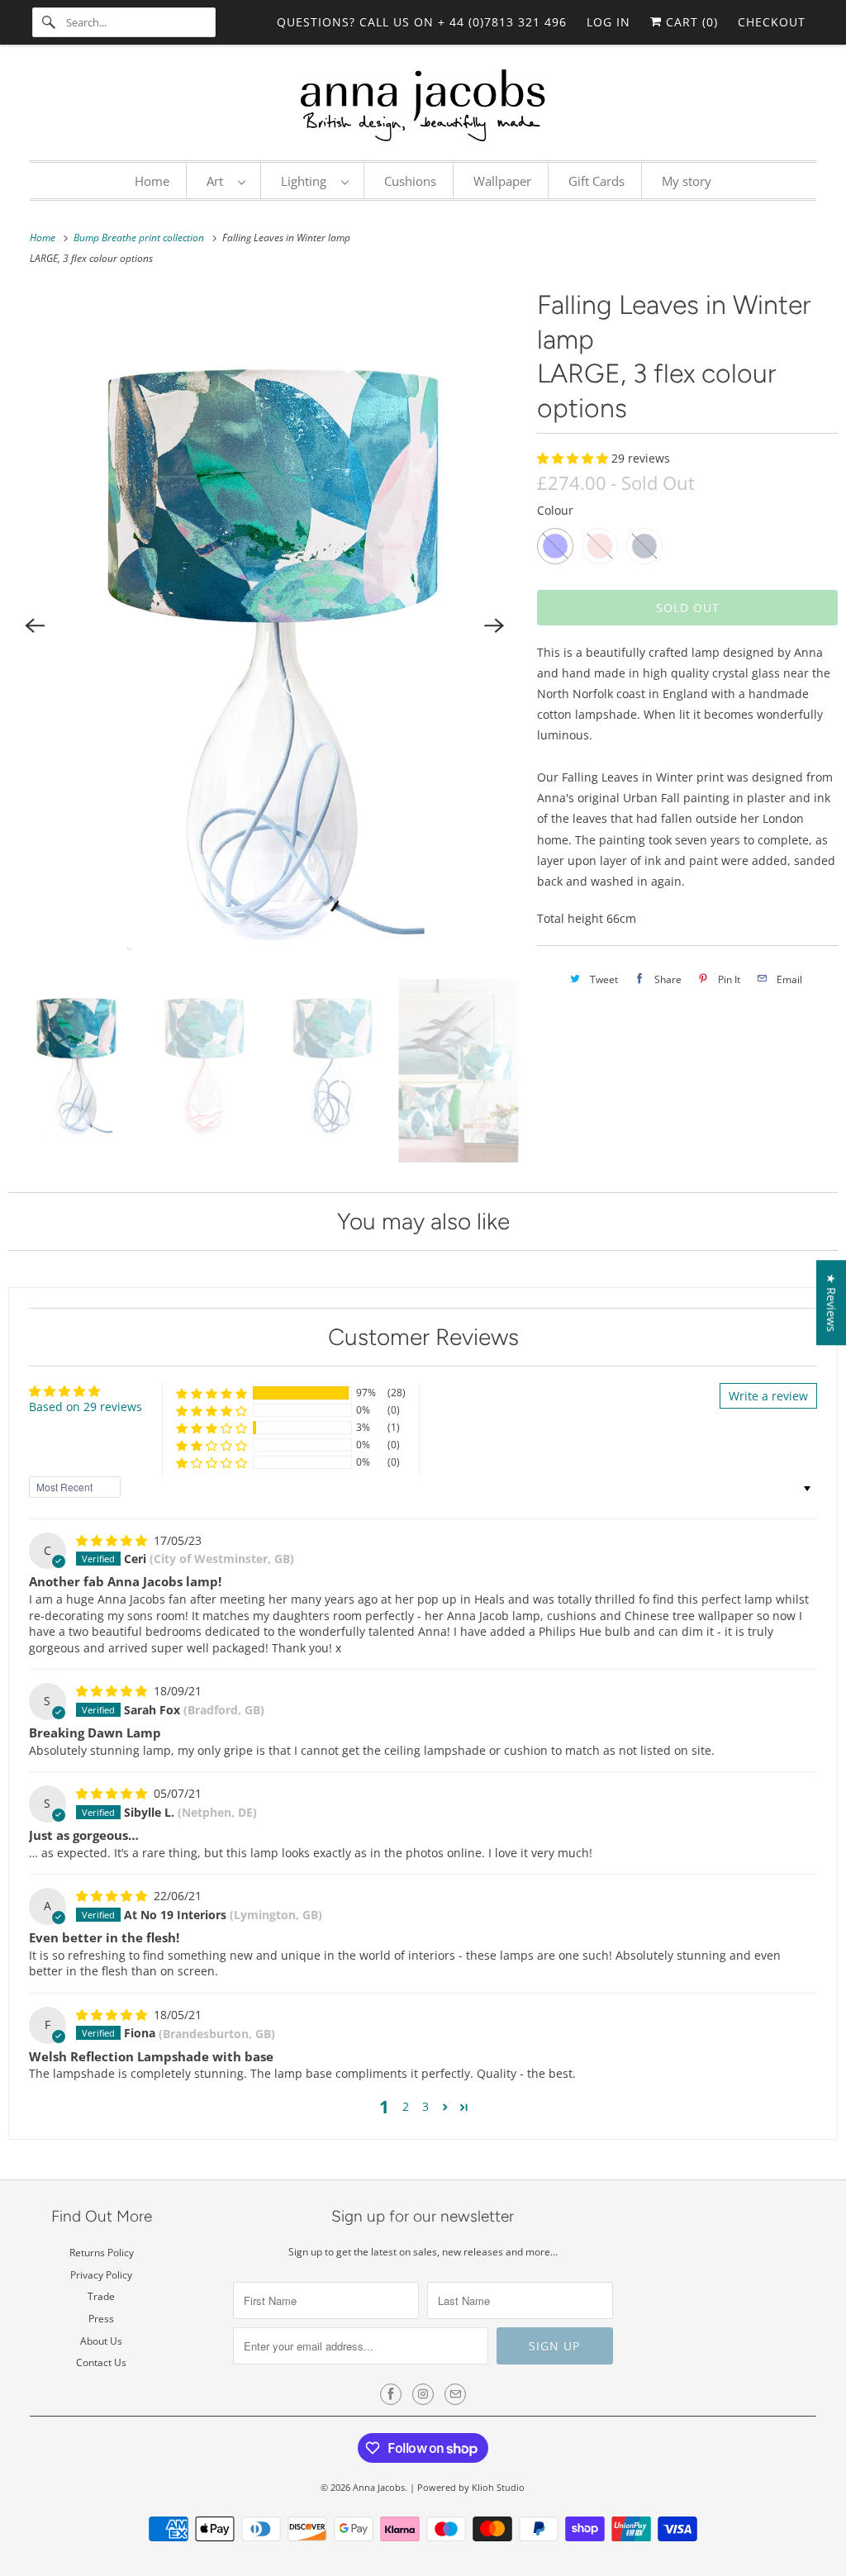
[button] (574, 458)
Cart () (690, 22)
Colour (555, 510)
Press (101, 2319)
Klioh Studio (498, 2487)
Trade (101, 2296)
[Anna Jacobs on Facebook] (391, 2394)
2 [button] (406, 2106)
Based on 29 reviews (86, 1407)
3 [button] (425, 2106)
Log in (608, 22)
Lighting (307, 181)
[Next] (494, 625)
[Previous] (35, 625)
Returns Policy (102, 2253)
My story (687, 181)
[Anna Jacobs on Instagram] (423, 2394)
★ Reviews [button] (832, 1302)
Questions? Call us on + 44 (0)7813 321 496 (422, 22)
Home (152, 181)
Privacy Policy (101, 2275)
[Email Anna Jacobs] (455, 2394)
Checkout (772, 22)
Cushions (410, 181)
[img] (113, 1540)
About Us (101, 2341)
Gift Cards (596, 181)
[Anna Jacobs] (423, 107)
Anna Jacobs (379, 2487)
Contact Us (101, 2362)
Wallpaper (502, 181)
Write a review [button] (768, 1396)
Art (218, 181)
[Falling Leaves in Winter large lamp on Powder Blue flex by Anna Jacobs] (264, 625)
